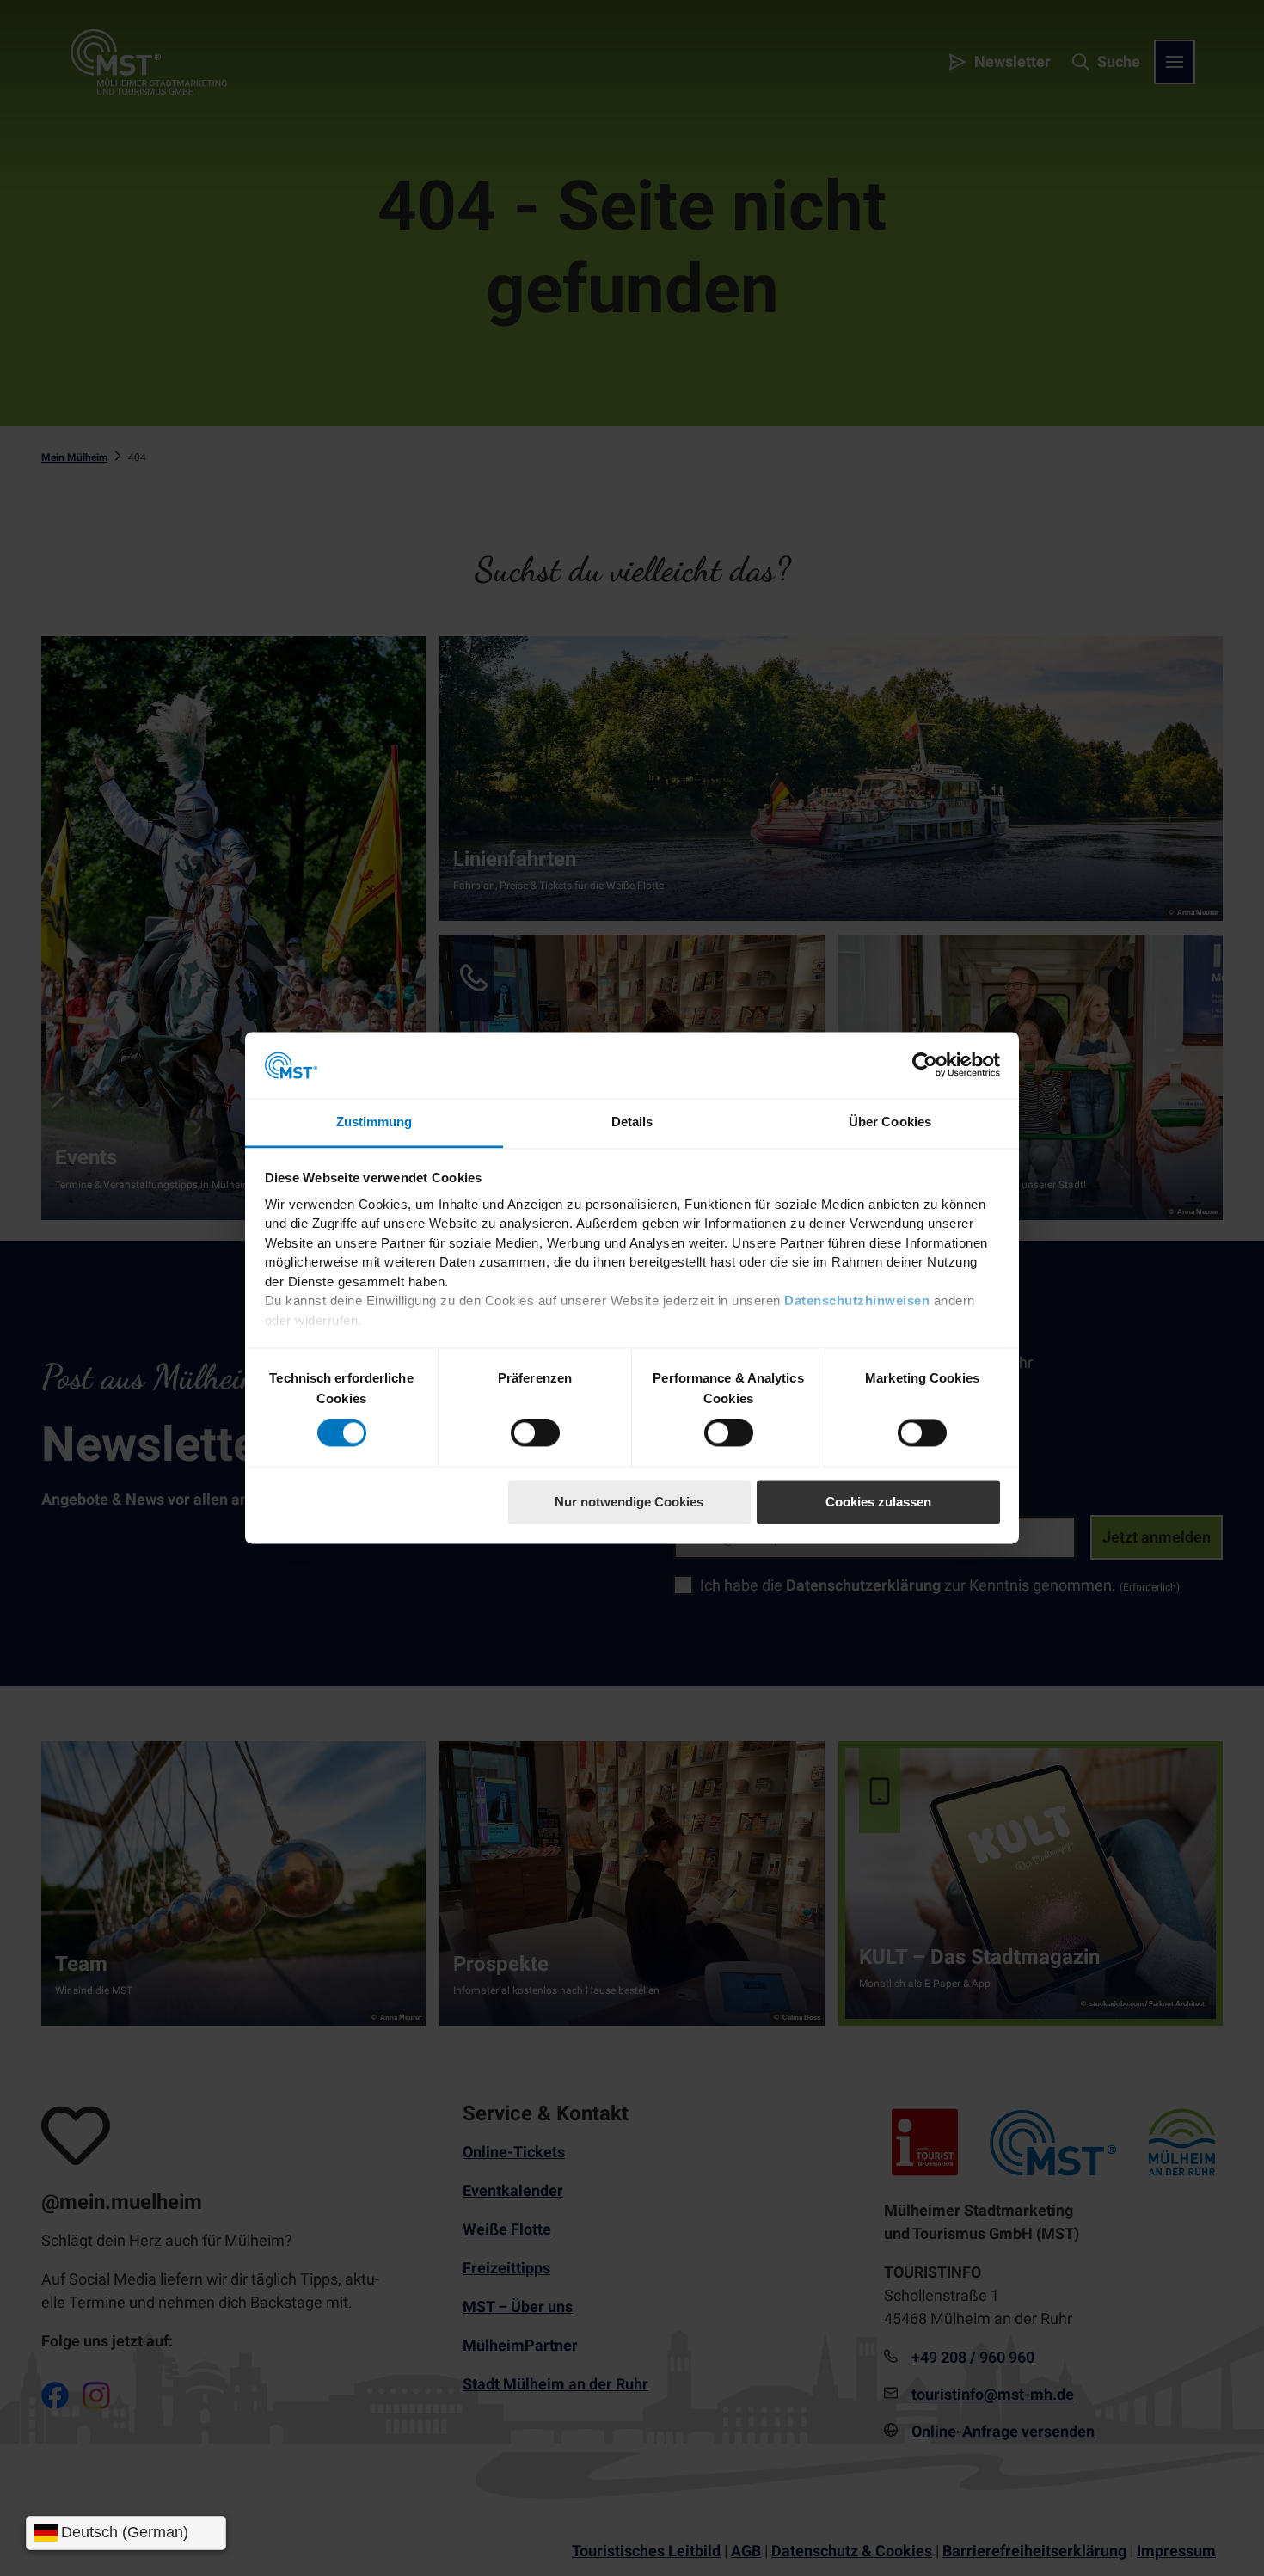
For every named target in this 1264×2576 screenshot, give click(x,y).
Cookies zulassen (878, 1502)
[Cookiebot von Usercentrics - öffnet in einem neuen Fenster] (925, 1065)
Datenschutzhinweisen (857, 1301)
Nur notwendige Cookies (629, 1502)
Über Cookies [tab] (890, 1122)
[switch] (535, 1433)
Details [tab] (632, 1122)
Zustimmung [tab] (374, 1122)
